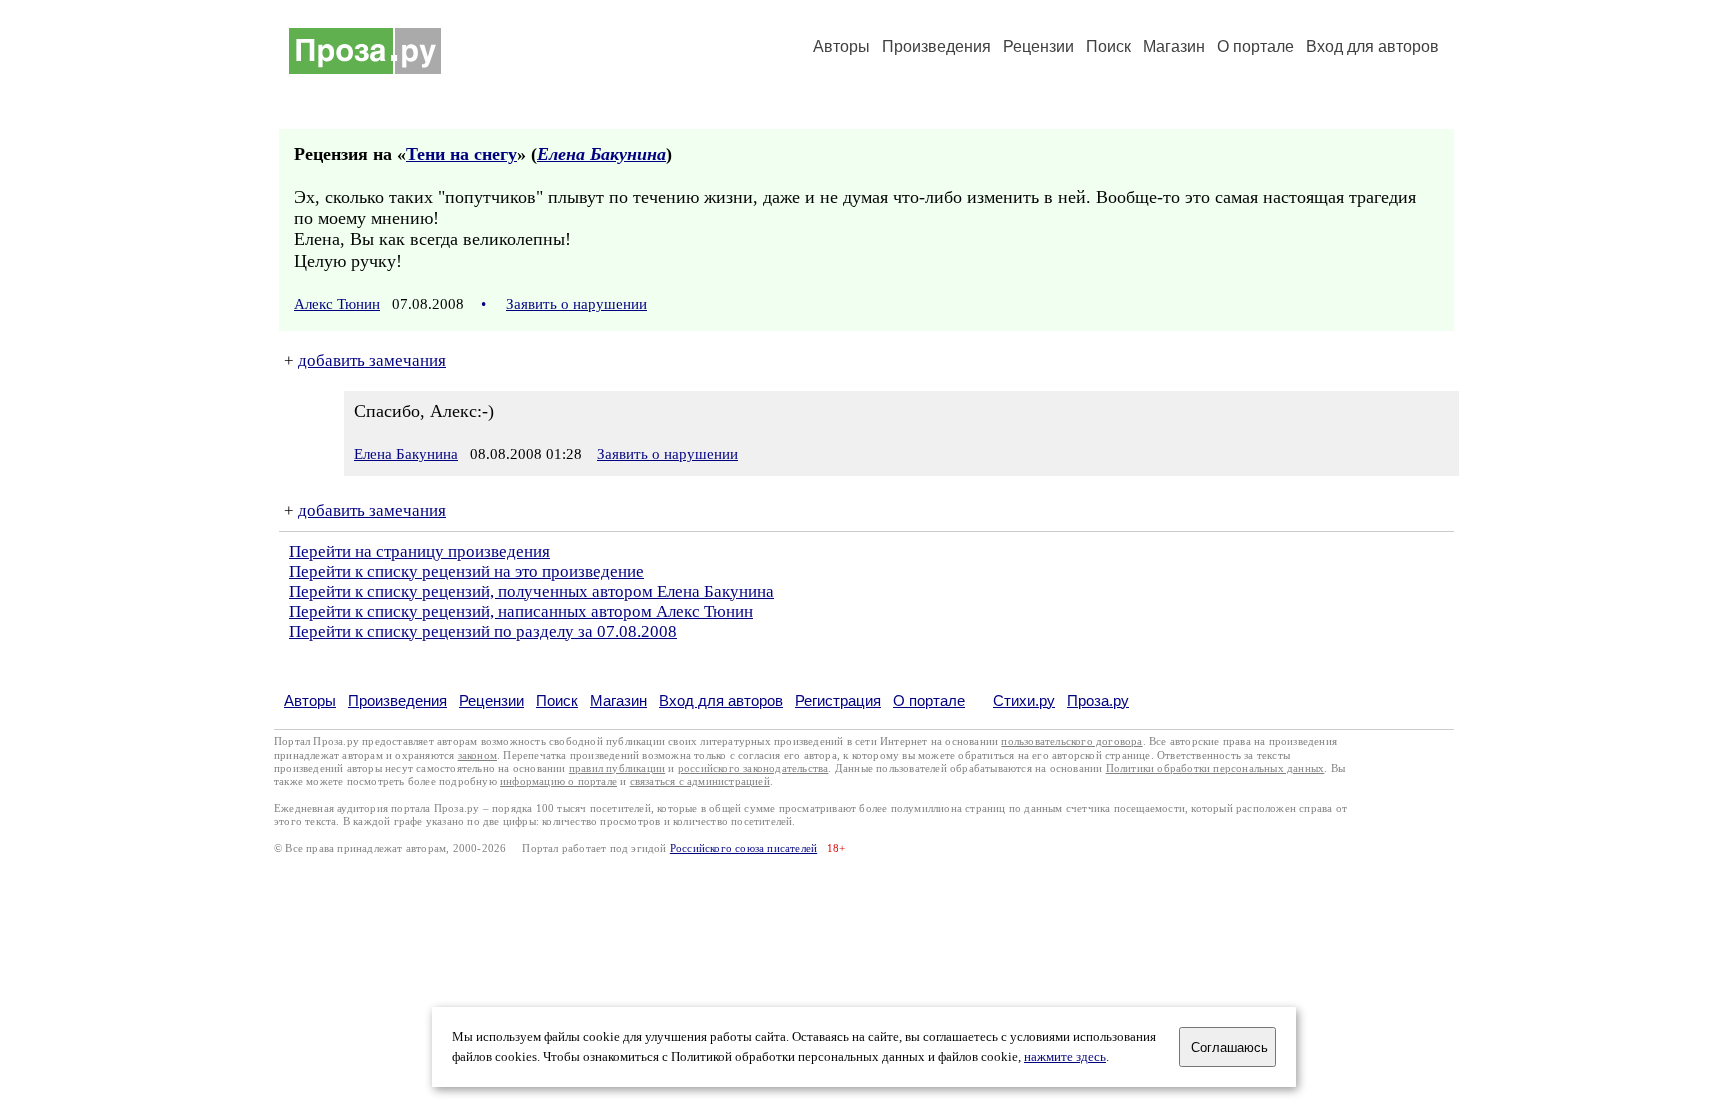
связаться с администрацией (700, 781)
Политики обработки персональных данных (1215, 768)
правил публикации (617, 768)
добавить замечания (372, 360)
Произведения (936, 46)
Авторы (841, 46)
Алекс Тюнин (337, 304)
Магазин (1174, 46)
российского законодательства (753, 768)
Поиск (1108, 46)
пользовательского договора (1071, 741)
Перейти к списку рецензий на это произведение (466, 571)
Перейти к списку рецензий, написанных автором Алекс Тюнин (521, 611)
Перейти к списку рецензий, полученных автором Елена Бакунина (531, 591)
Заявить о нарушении (576, 304)
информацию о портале (558, 781)
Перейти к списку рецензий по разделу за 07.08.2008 (483, 631)
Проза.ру (1098, 700)
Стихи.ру (1024, 700)
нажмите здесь (1065, 1057)
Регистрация (838, 700)
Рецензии (1038, 46)
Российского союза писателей (743, 848)
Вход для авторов (1372, 46)
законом (477, 755)
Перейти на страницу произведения (419, 551)
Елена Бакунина (601, 154)
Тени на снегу (461, 154)
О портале (929, 700)
